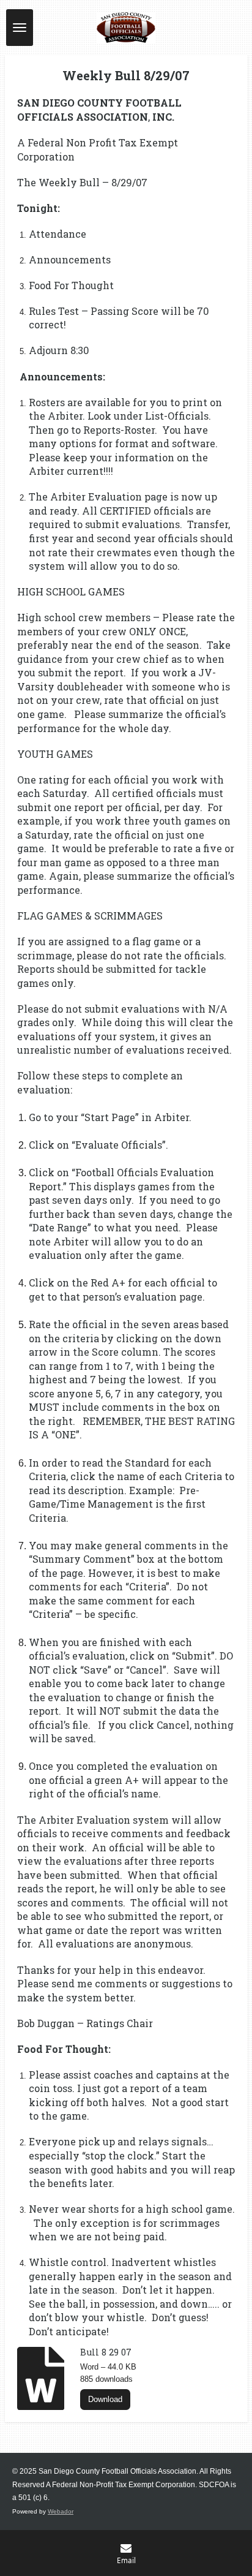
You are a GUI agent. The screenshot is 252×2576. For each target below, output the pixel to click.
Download (105, 2399)
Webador (61, 2511)
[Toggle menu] (20, 28)
